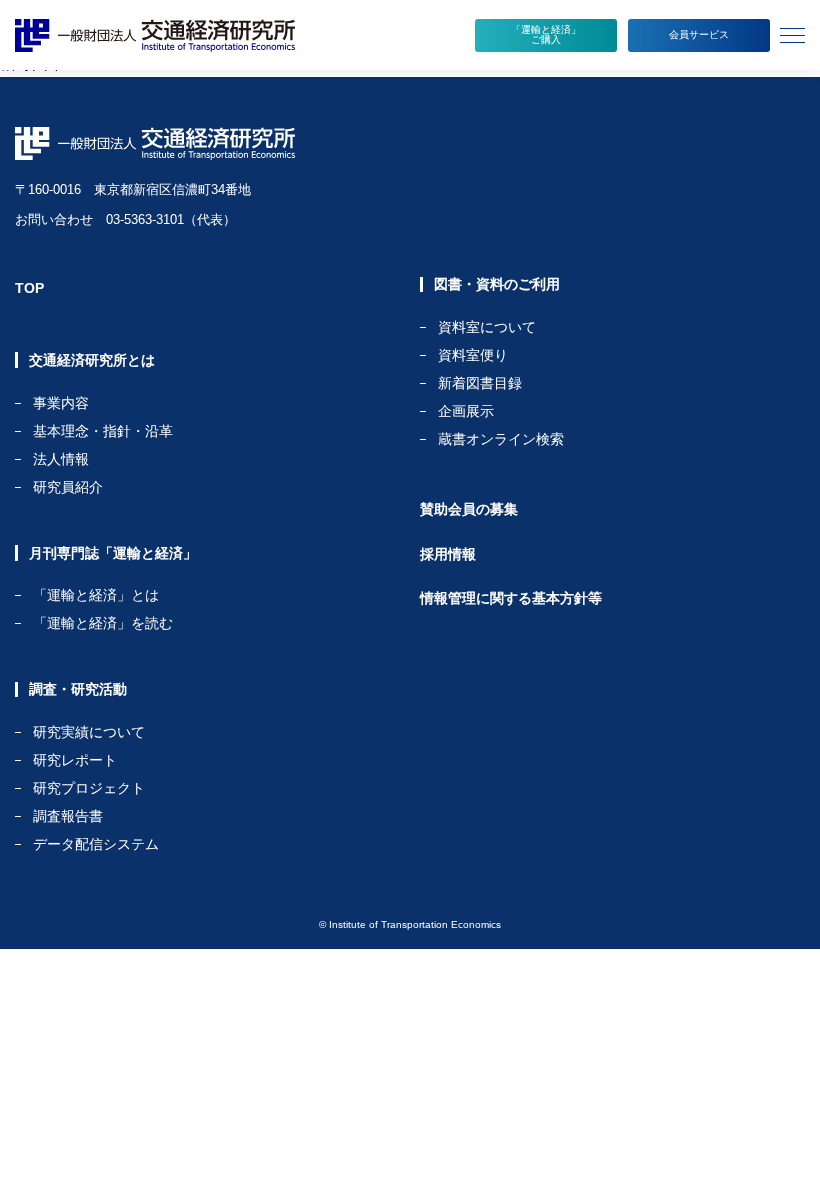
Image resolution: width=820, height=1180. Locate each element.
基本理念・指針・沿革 (103, 431)
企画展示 (466, 411)
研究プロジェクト (89, 788)
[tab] (795, 35)
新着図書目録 (480, 383)
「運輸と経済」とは (96, 595)
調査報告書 (68, 816)
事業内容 (61, 403)
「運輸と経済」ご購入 (546, 34)
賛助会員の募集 (469, 509)
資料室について (487, 327)
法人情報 (61, 459)
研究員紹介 (68, 487)
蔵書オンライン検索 (501, 439)
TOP (29, 288)
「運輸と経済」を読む (103, 623)
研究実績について (89, 732)
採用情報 (448, 554)
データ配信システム (96, 844)
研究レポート (75, 760)
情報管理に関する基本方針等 (511, 598)
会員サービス (699, 34)
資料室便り (473, 355)
